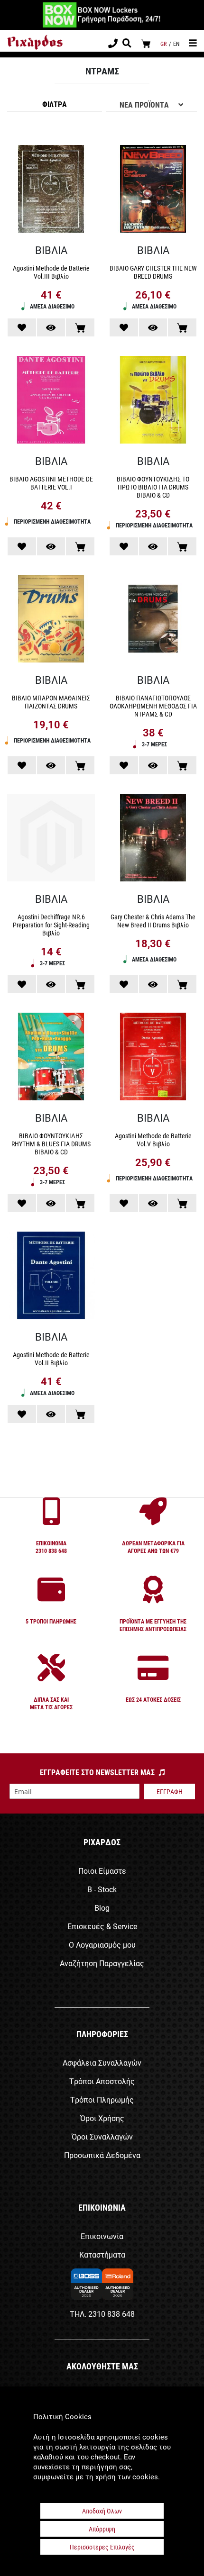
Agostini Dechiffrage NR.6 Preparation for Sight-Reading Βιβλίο (51, 925)
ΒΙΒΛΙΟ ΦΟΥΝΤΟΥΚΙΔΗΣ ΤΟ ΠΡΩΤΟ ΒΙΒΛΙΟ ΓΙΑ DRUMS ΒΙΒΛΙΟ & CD (153, 487)
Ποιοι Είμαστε (102, 1871)
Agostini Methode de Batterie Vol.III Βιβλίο (51, 272)
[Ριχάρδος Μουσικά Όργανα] (35, 42)
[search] (127, 44)
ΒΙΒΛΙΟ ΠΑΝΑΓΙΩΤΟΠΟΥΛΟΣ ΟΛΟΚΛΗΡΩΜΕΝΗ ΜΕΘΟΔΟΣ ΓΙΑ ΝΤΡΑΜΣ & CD (153, 706)
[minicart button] (146, 43)
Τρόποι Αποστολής (102, 2081)
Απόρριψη (102, 2529)
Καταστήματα (102, 2254)
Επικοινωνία (102, 2236)
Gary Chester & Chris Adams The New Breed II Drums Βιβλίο (153, 921)
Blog (102, 1908)
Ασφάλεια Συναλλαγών (102, 2063)
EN (176, 44)
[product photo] (51, 190)
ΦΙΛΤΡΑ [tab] (55, 104)
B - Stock (102, 1889)
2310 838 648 (111, 2314)
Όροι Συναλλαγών (102, 2136)
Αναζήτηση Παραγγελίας (102, 1963)
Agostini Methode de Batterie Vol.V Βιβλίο (153, 1140)
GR (163, 44)
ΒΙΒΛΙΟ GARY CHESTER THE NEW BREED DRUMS (153, 272)
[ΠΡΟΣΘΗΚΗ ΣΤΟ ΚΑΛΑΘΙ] (80, 327)
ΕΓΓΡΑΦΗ (170, 1791)
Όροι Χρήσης (102, 2118)
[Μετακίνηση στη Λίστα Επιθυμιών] (22, 327)
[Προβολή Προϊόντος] (51, 327)
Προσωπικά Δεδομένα (102, 2155)
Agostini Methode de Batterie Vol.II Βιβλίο (51, 1359)
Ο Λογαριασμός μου (102, 1945)
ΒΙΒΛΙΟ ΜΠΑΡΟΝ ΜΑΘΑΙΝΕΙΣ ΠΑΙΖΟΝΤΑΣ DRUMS (51, 702)
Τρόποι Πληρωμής (102, 2100)
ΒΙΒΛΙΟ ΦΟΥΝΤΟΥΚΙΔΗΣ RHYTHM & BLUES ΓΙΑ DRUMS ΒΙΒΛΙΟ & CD (51, 1144)
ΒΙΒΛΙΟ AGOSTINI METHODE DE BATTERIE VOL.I (51, 483)
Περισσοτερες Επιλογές (102, 2547)
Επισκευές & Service (102, 1926)
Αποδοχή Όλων (102, 2511)
